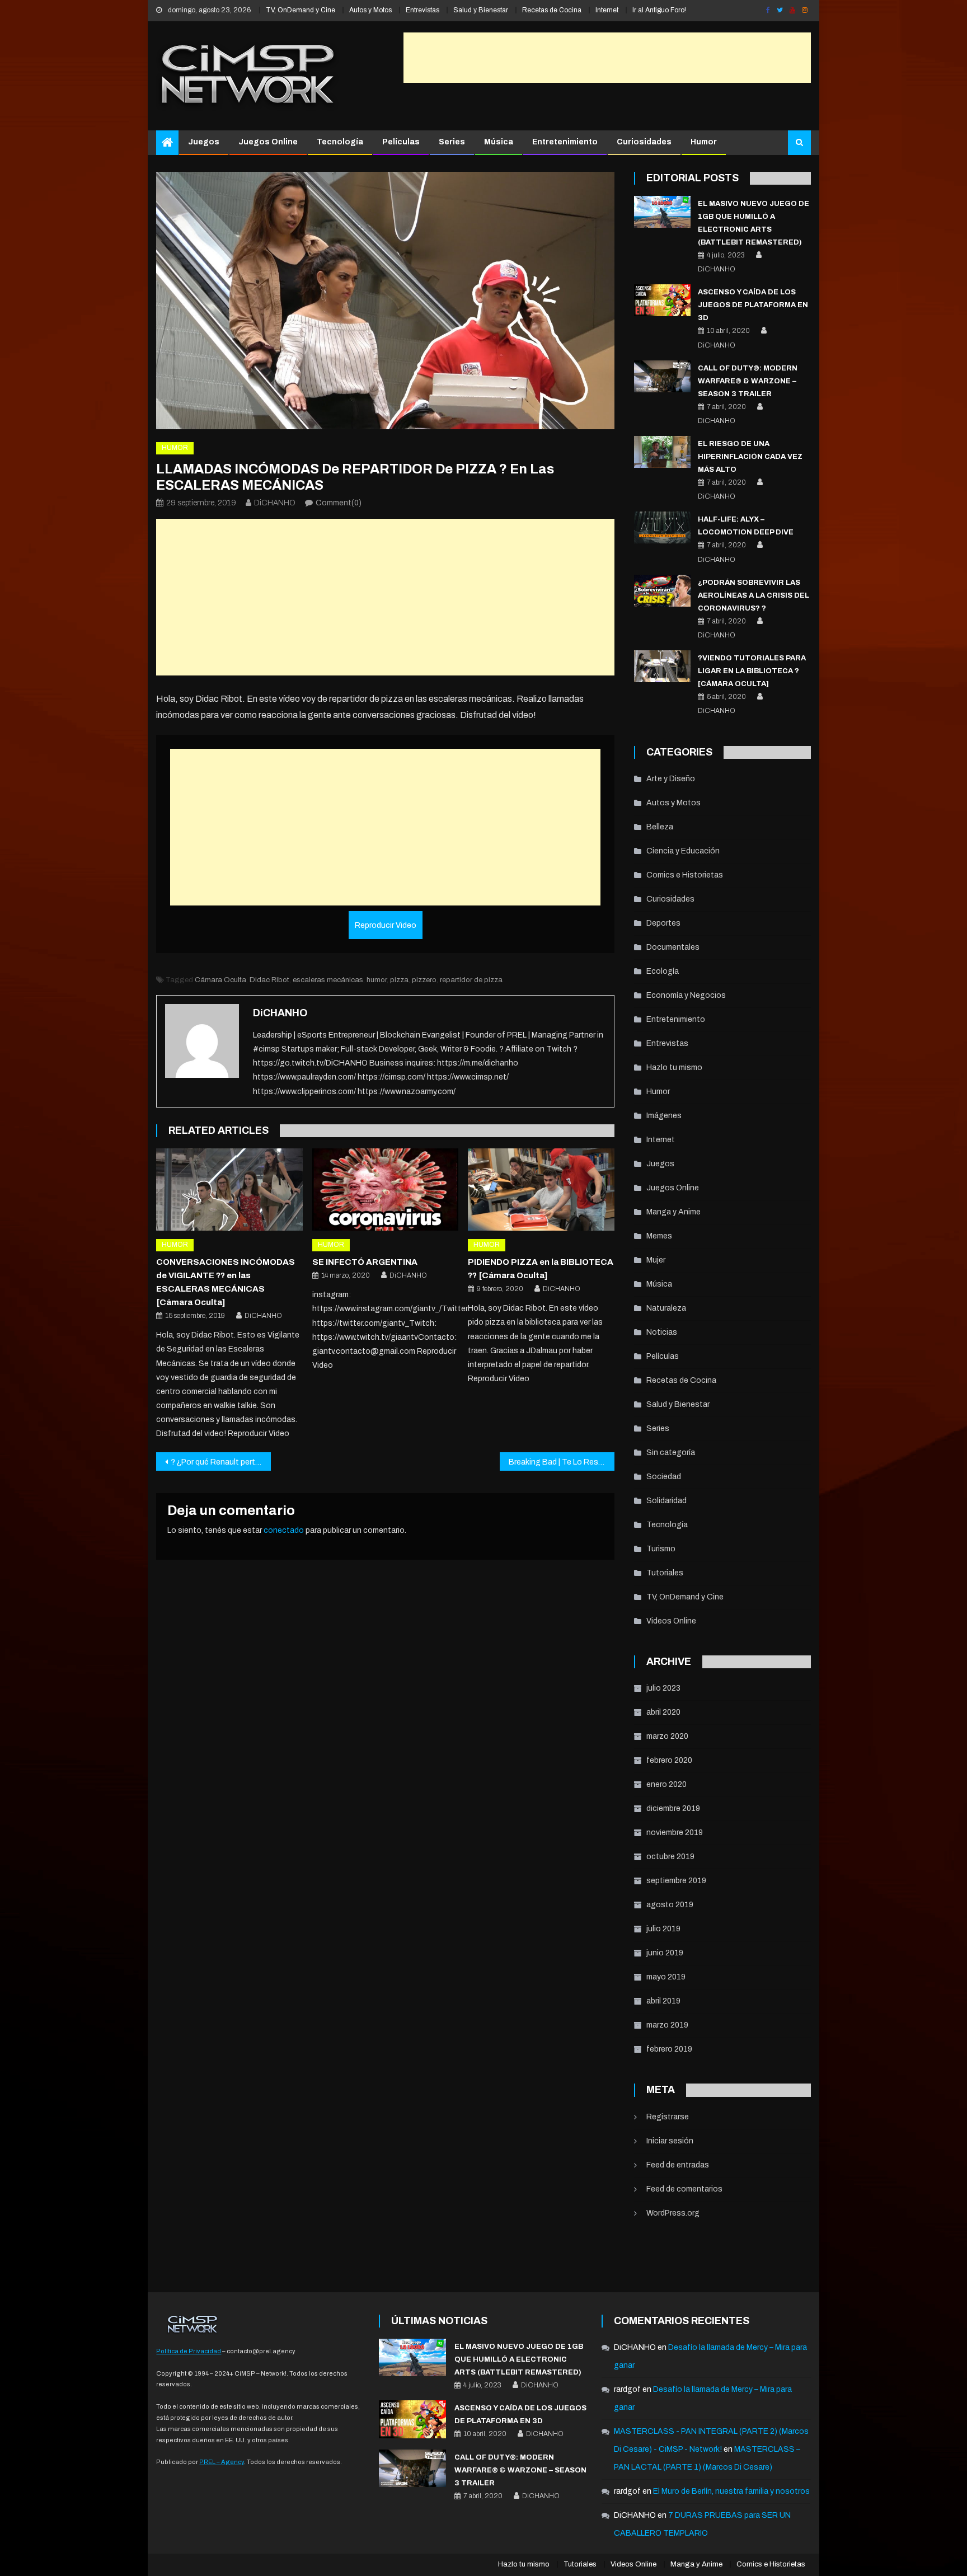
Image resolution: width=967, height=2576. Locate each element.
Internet (607, 10)
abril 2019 (663, 2001)
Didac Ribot (269, 980)
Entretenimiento (565, 142)
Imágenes (664, 1116)
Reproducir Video (386, 925)
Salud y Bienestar (481, 10)
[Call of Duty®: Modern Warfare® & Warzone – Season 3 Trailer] (662, 376)
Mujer (656, 1260)
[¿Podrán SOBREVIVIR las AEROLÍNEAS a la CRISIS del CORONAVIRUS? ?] (662, 591)
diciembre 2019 (673, 1808)
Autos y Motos (370, 10)
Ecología (663, 971)
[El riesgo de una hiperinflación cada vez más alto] (662, 452)
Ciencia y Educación (683, 851)
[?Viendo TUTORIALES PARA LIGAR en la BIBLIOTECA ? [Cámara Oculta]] (662, 666)
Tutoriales (665, 1573)
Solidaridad (666, 1501)
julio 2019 (663, 1929)
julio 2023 (663, 1688)
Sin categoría (671, 1453)
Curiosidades (644, 142)
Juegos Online (268, 142)
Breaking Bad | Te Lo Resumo (561, 1462)
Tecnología (340, 142)
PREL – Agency (222, 2462)
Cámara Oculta (220, 980)
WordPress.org (673, 2213)
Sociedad (664, 1477)
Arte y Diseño (671, 779)
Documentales (673, 947)
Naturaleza (666, 1308)
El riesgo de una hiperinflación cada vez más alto (750, 457)
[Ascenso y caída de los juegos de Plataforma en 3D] (662, 300)
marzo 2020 (667, 1736)
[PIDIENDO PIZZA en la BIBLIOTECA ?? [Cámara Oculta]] (541, 1190)
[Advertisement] (607, 58)
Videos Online (671, 1621)
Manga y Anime (673, 1212)
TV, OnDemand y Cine (301, 10)
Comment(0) (339, 503)
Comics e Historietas (685, 875)
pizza (399, 980)
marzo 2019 (667, 2025)
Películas (401, 142)
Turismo (661, 1549)
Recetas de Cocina (552, 10)
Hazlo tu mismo (674, 1068)
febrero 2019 (669, 2049)
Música (499, 142)
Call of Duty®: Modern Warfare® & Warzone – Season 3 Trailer (748, 381)
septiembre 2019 (676, 1881)
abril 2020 (663, 1712)
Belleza (660, 827)
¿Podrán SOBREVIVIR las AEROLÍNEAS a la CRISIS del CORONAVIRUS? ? (754, 595)
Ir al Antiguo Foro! (659, 10)
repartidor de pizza (471, 980)
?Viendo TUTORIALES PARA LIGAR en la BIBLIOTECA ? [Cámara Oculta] (752, 671)
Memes (659, 1236)
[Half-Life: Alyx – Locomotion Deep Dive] (662, 527)
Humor (704, 142)
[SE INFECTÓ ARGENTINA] (386, 1190)
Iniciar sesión (670, 2141)
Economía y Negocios (686, 995)
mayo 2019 (666, 1977)
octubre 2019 (670, 1857)
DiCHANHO (275, 503)
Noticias (662, 1332)
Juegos (204, 142)
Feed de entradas (678, 2165)
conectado (284, 1530)
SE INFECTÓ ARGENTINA (365, 1262)
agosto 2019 (670, 1905)
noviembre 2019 (675, 1833)
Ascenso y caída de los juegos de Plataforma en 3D (753, 305)
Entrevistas (423, 10)
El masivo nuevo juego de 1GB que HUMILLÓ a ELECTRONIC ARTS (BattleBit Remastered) (519, 2359)
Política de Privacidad (189, 2351)
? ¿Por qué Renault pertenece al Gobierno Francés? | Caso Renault (221, 1462)
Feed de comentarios (684, 2189)
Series (452, 142)
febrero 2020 (669, 1760)
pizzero (424, 980)
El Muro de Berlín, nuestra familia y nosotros (731, 2491)
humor (377, 980)
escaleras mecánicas (328, 980)
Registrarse (668, 2117)
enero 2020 (666, 1784)
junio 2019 (665, 1953)
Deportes (663, 923)
